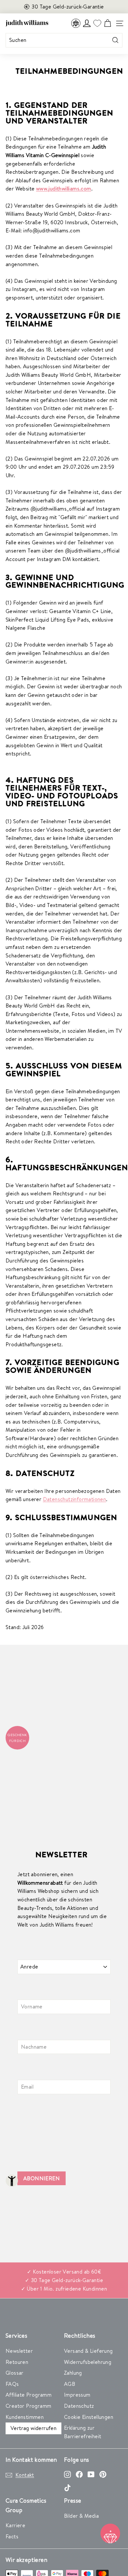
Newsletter (19, 2351)
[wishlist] (97, 23)
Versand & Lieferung (88, 2351)
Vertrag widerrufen (33, 2428)
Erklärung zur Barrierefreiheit (83, 2432)
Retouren (17, 2362)
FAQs (12, 2384)
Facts (12, 2536)
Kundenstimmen (25, 2417)
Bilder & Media (82, 2516)
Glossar (15, 2373)
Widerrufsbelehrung (88, 2362)
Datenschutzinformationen (75, 1499)
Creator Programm (28, 2406)
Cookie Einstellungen (89, 2417)
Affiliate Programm (29, 2395)
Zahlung (73, 2373)
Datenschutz (79, 2406)
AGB (70, 2384)
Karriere (15, 2525)
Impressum (77, 2395)
